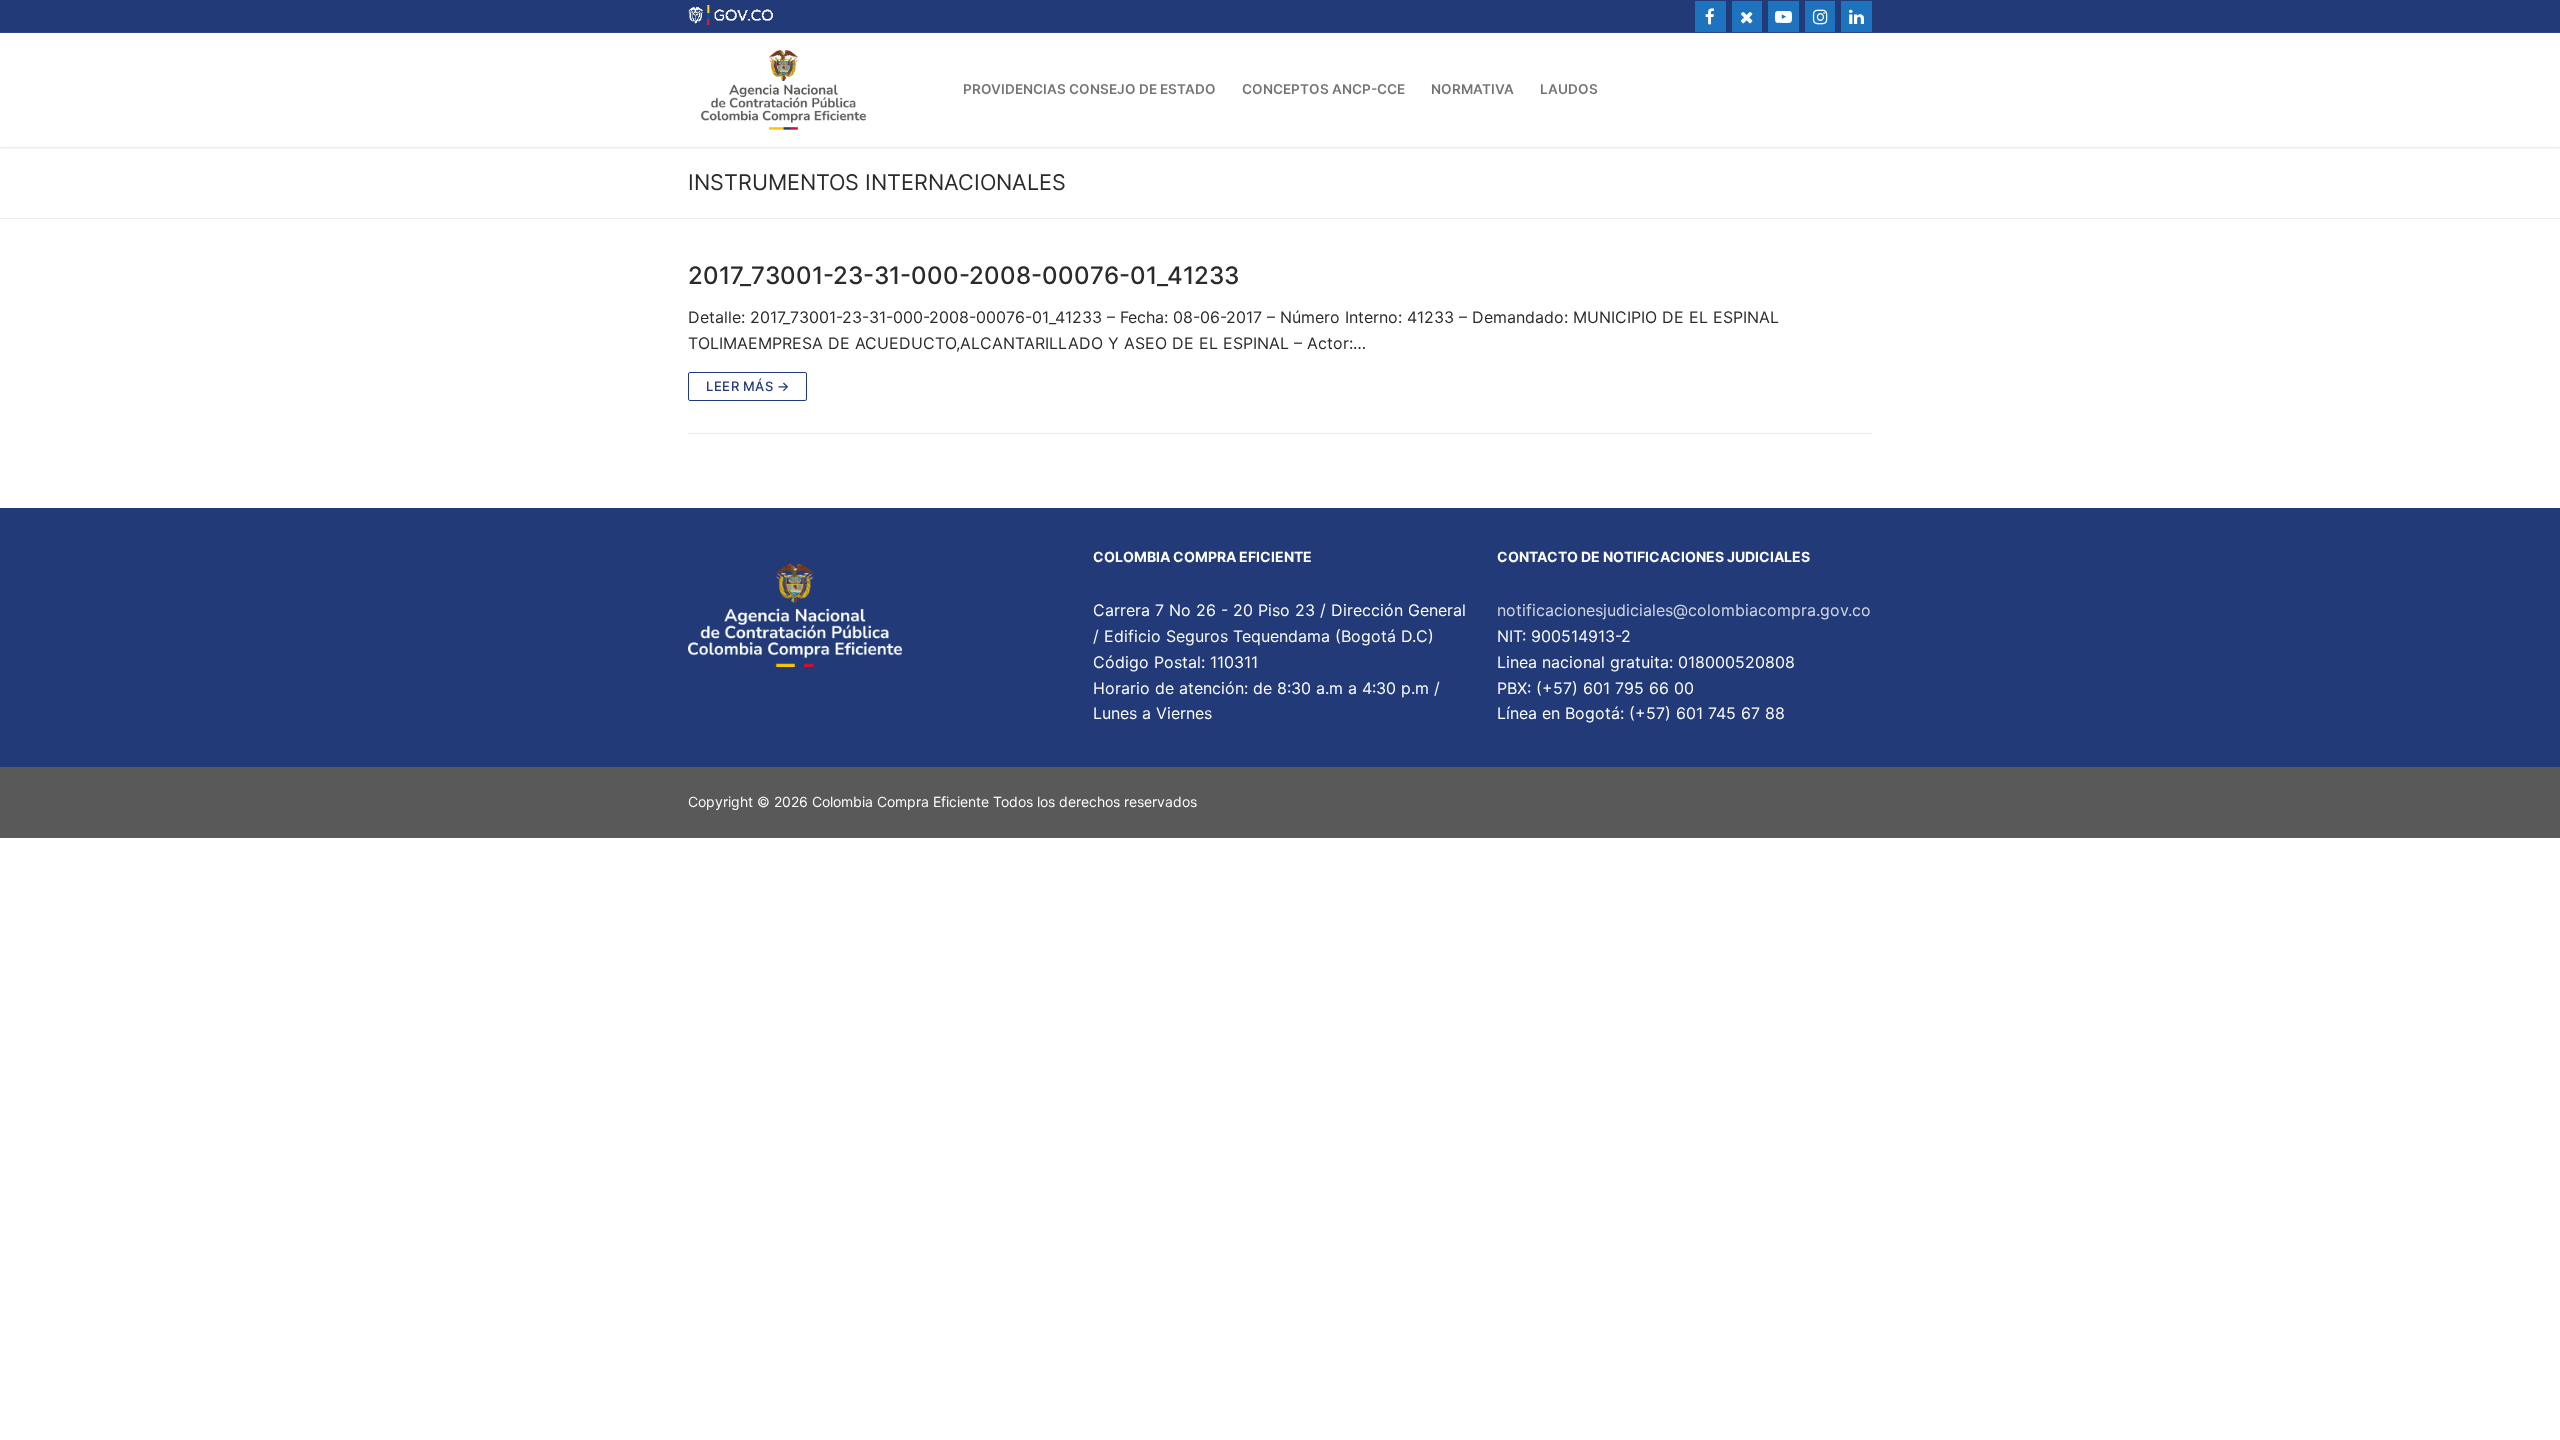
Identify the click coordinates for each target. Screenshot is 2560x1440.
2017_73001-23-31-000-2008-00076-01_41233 (963, 275)
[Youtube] (1783, 16)
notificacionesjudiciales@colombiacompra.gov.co (1684, 610)
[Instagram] (1820, 16)
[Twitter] (1747, 16)
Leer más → (747, 386)
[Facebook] (1710, 16)
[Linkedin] (1856, 16)
